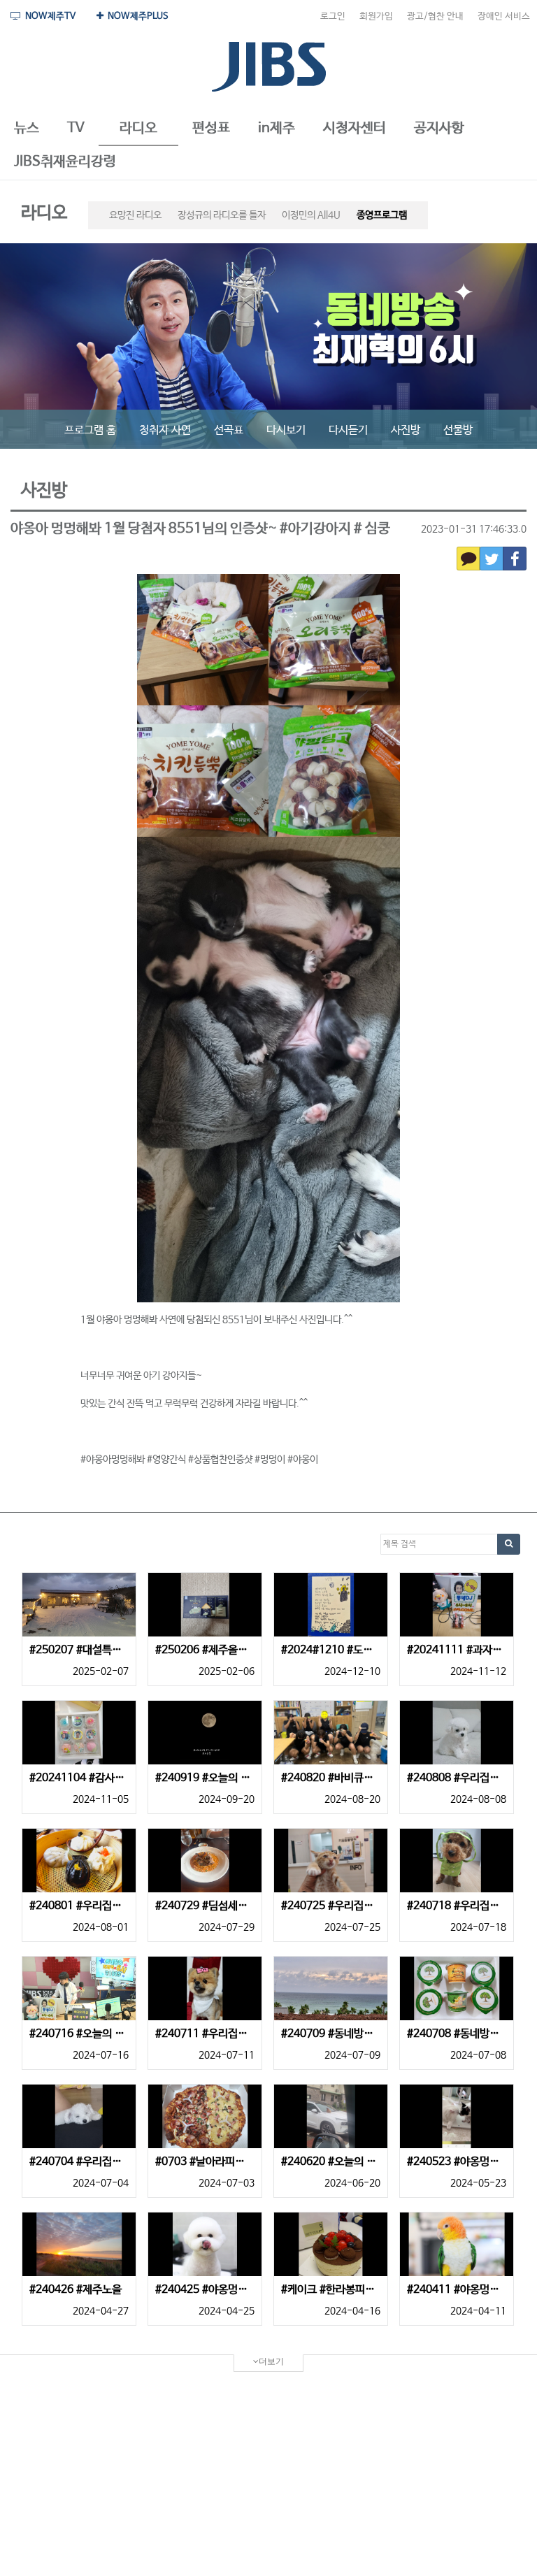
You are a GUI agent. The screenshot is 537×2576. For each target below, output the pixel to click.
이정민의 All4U (311, 215)
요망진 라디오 (135, 215)
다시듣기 (348, 430)
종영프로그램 (382, 215)
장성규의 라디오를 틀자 (222, 215)
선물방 (458, 430)
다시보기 (286, 430)
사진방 (406, 430)
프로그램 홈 (90, 430)
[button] (27, 129)
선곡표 (229, 430)
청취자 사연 (165, 430)
